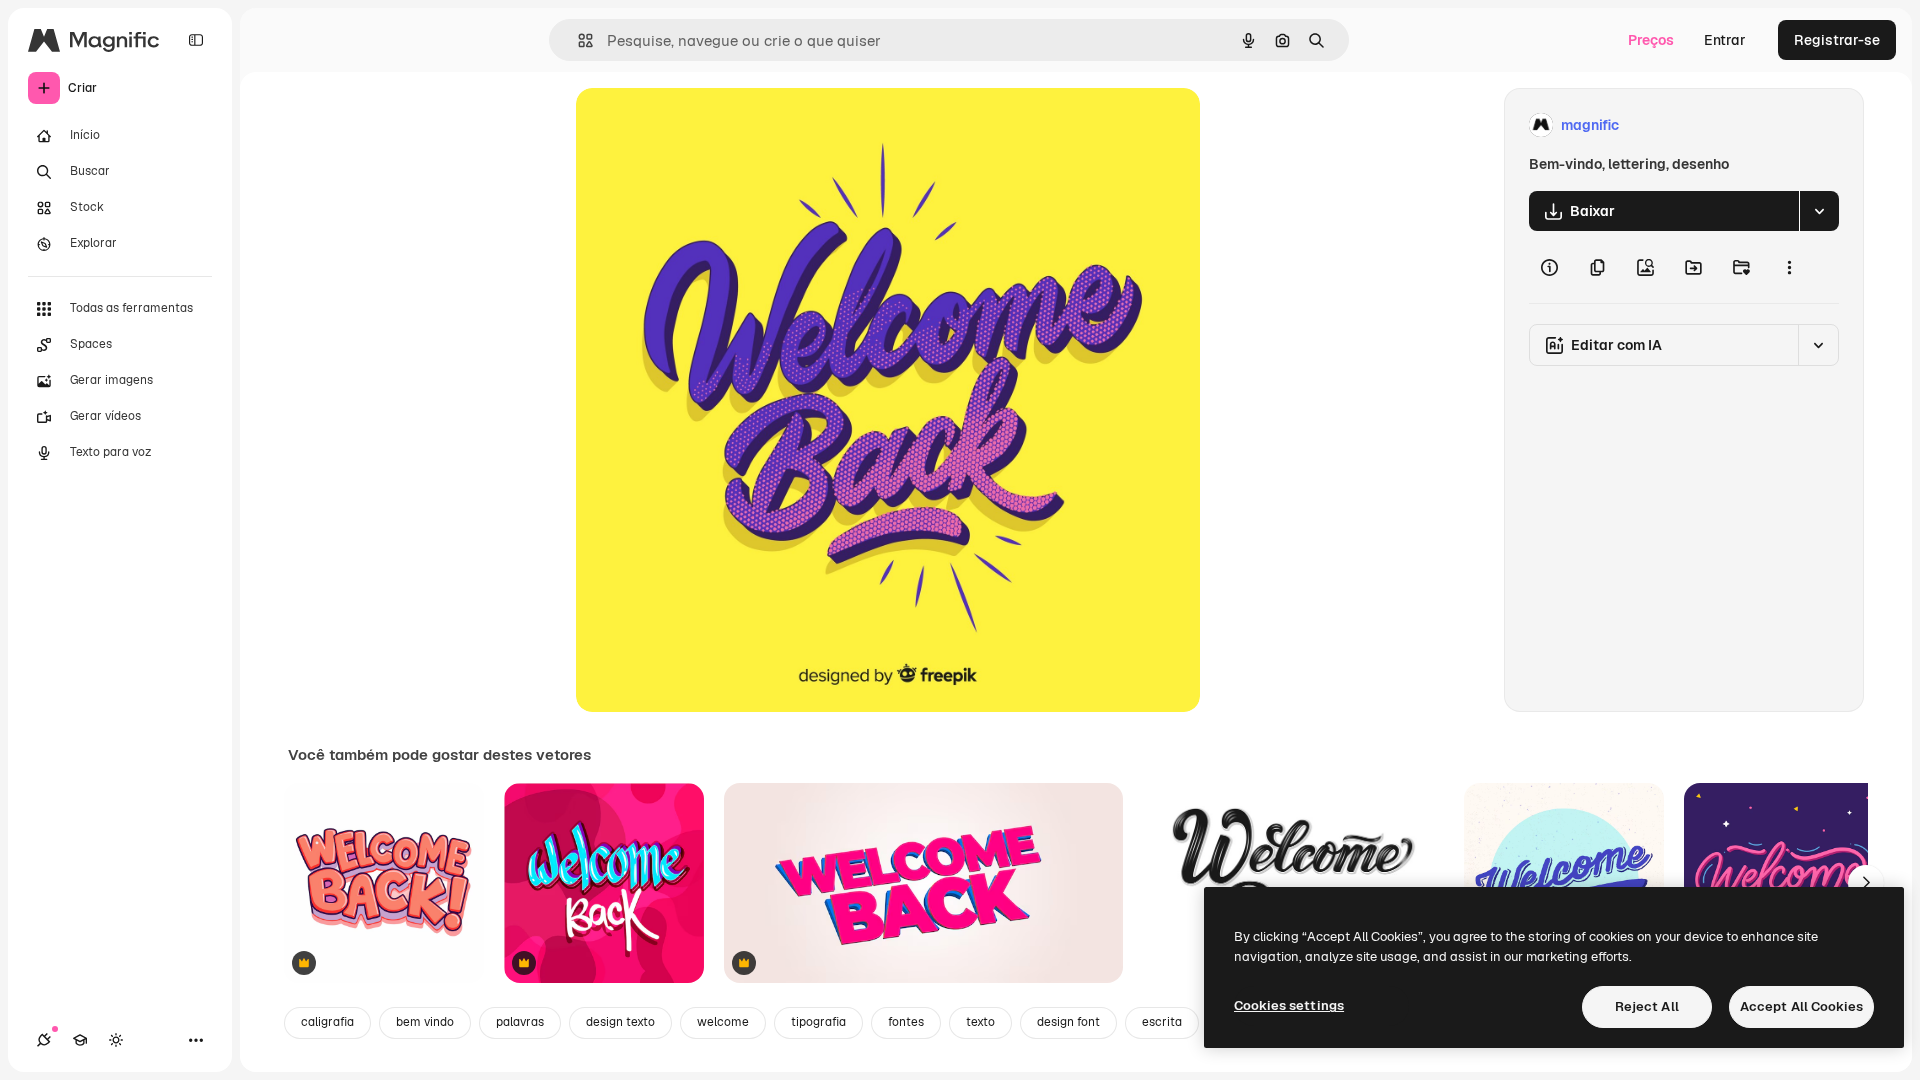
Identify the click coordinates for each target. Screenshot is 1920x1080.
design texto (620, 1022)
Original (704, 125)
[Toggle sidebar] (196, 40)
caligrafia (327, 1022)
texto (980, 1022)
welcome (723, 1022)
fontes (906, 1022)
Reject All (1647, 1006)
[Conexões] (44, 1040)
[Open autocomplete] (577, 40)
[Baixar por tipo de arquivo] (1819, 211)
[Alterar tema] (116, 1040)
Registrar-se (1837, 40)
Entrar (1725, 40)
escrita (1162, 1022)
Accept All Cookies (1801, 1006)
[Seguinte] (1866, 883)
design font (1068, 1022)
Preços (1651, 40)
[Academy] (80, 1040)
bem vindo (425, 1022)
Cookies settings (1289, 1005)
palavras (520, 1022)
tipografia (818, 1022)
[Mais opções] (1789, 267)
